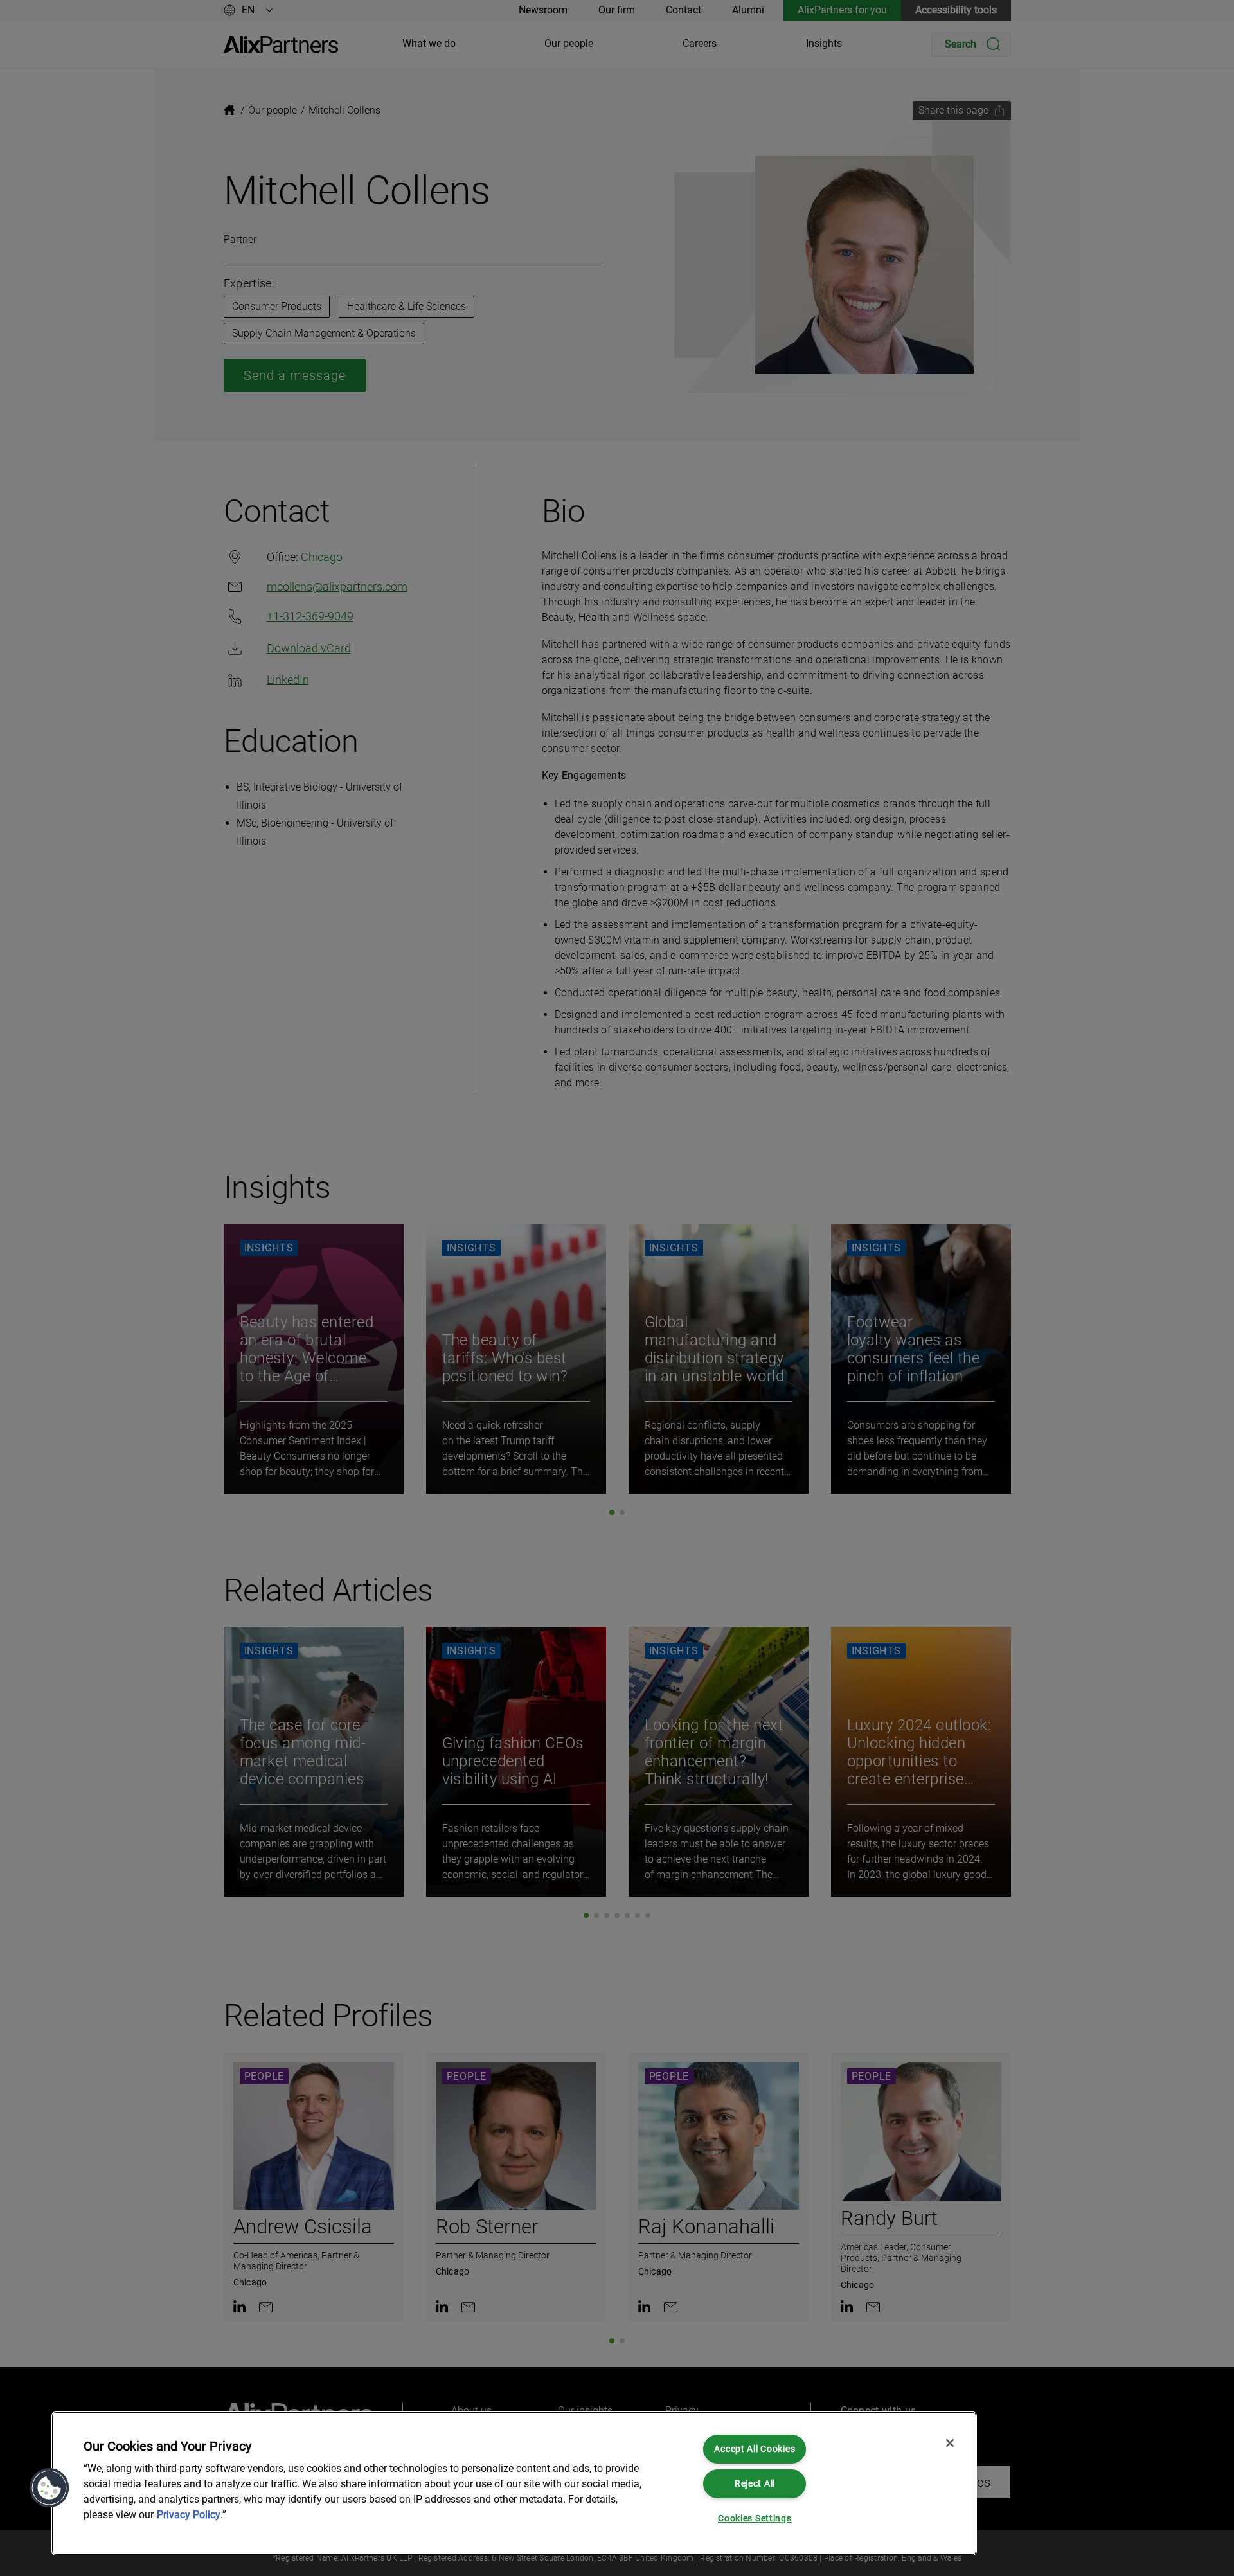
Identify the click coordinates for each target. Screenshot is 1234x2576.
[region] (514, 2483)
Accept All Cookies (755, 2449)
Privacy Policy (189, 2515)
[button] (49, 2488)
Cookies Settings (755, 2518)
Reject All (755, 2484)
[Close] (950, 2443)
